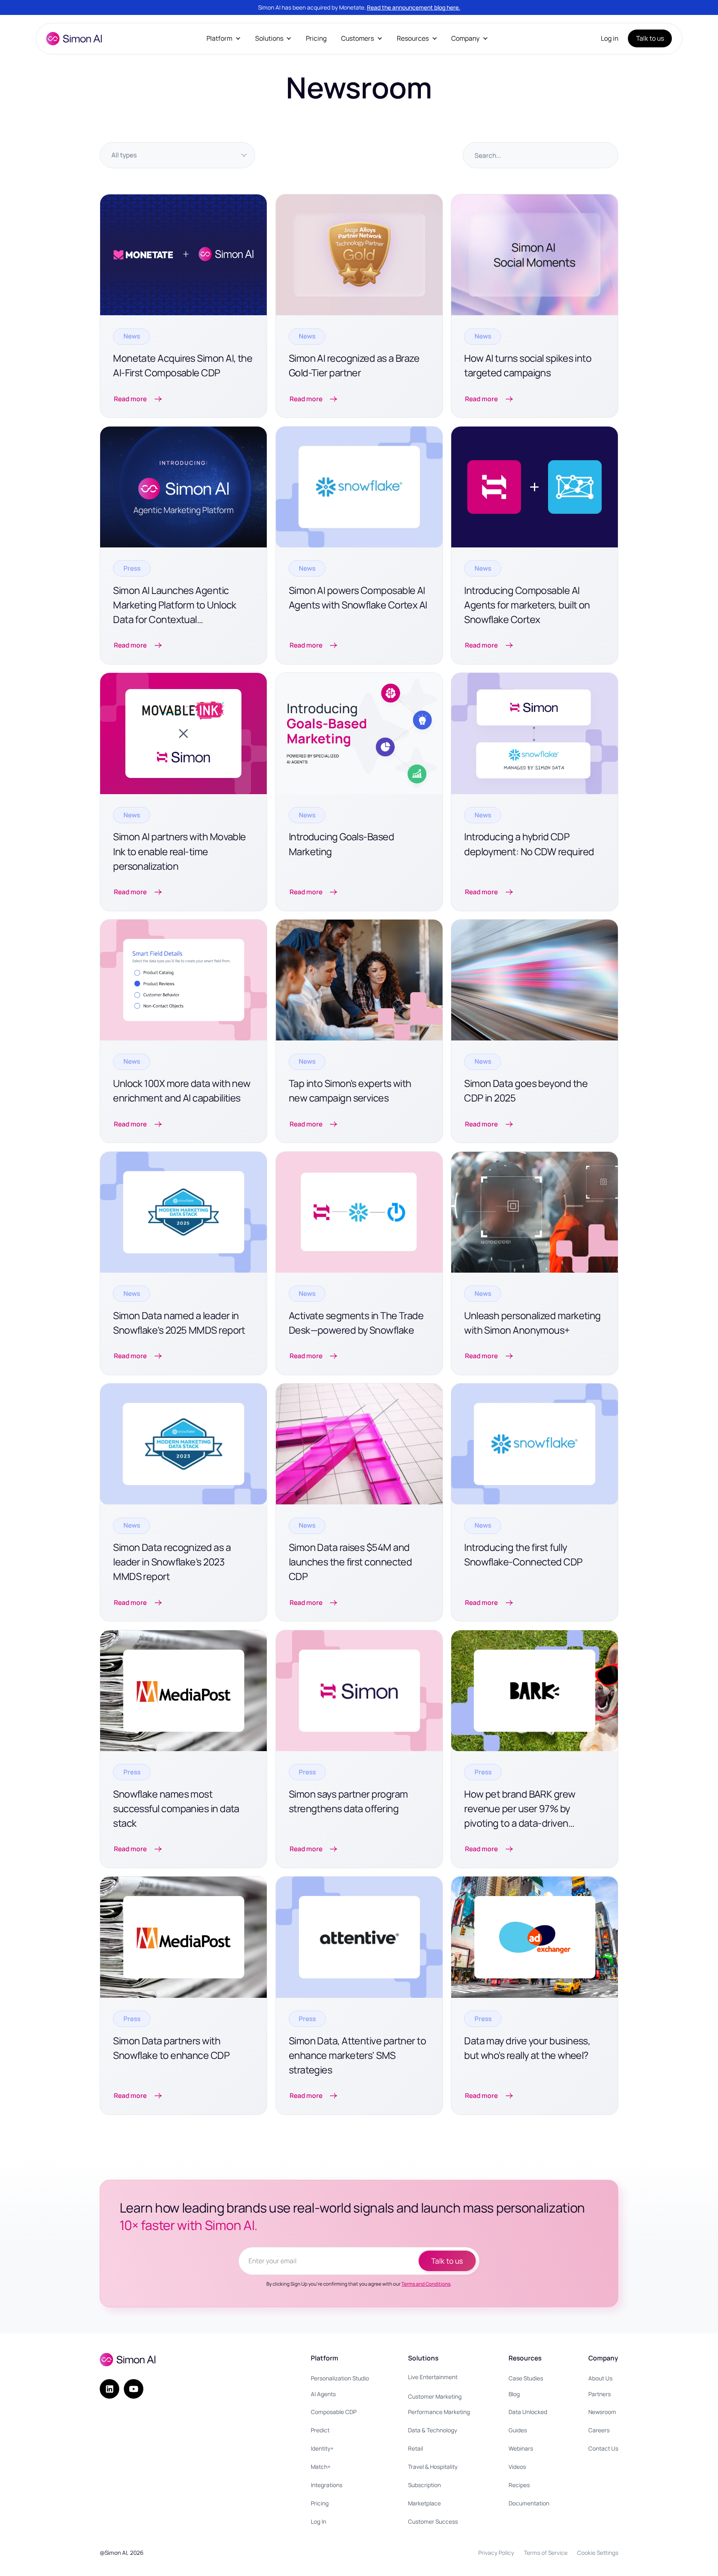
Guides (518, 2430)
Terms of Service (546, 2553)
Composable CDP (334, 2412)
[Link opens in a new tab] (535, 306)
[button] (224, 38)
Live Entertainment (433, 2377)
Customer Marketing (435, 2396)
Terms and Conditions (426, 2284)
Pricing (316, 38)
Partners (600, 2394)
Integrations (327, 2485)
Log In (318, 2521)
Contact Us (603, 2448)
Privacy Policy (496, 2553)
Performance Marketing (439, 2412)
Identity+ (322, 2448)
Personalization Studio (340, 2378)
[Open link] (183, 306)
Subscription (424, 2485)
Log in (610, 38)
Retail (416, 2448)
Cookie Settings (598, 2553)
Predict (320, 2430)
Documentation (529, 2503)
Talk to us (650, 38)
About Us (600, 2378)
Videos (517, 2467)
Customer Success (433, 2521)
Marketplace (424, 2503)
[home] (74, 39)
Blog (514, 2394)
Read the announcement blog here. (414, 7)
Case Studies (526, 2378)
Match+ (321, 2467)
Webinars (521, 2448)
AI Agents (323, 2394)
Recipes (519, 2485)
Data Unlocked (528, 2412)
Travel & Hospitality (433, 2467)
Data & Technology (433, 2430)
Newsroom (602, 2412)
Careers (599, 2430)
